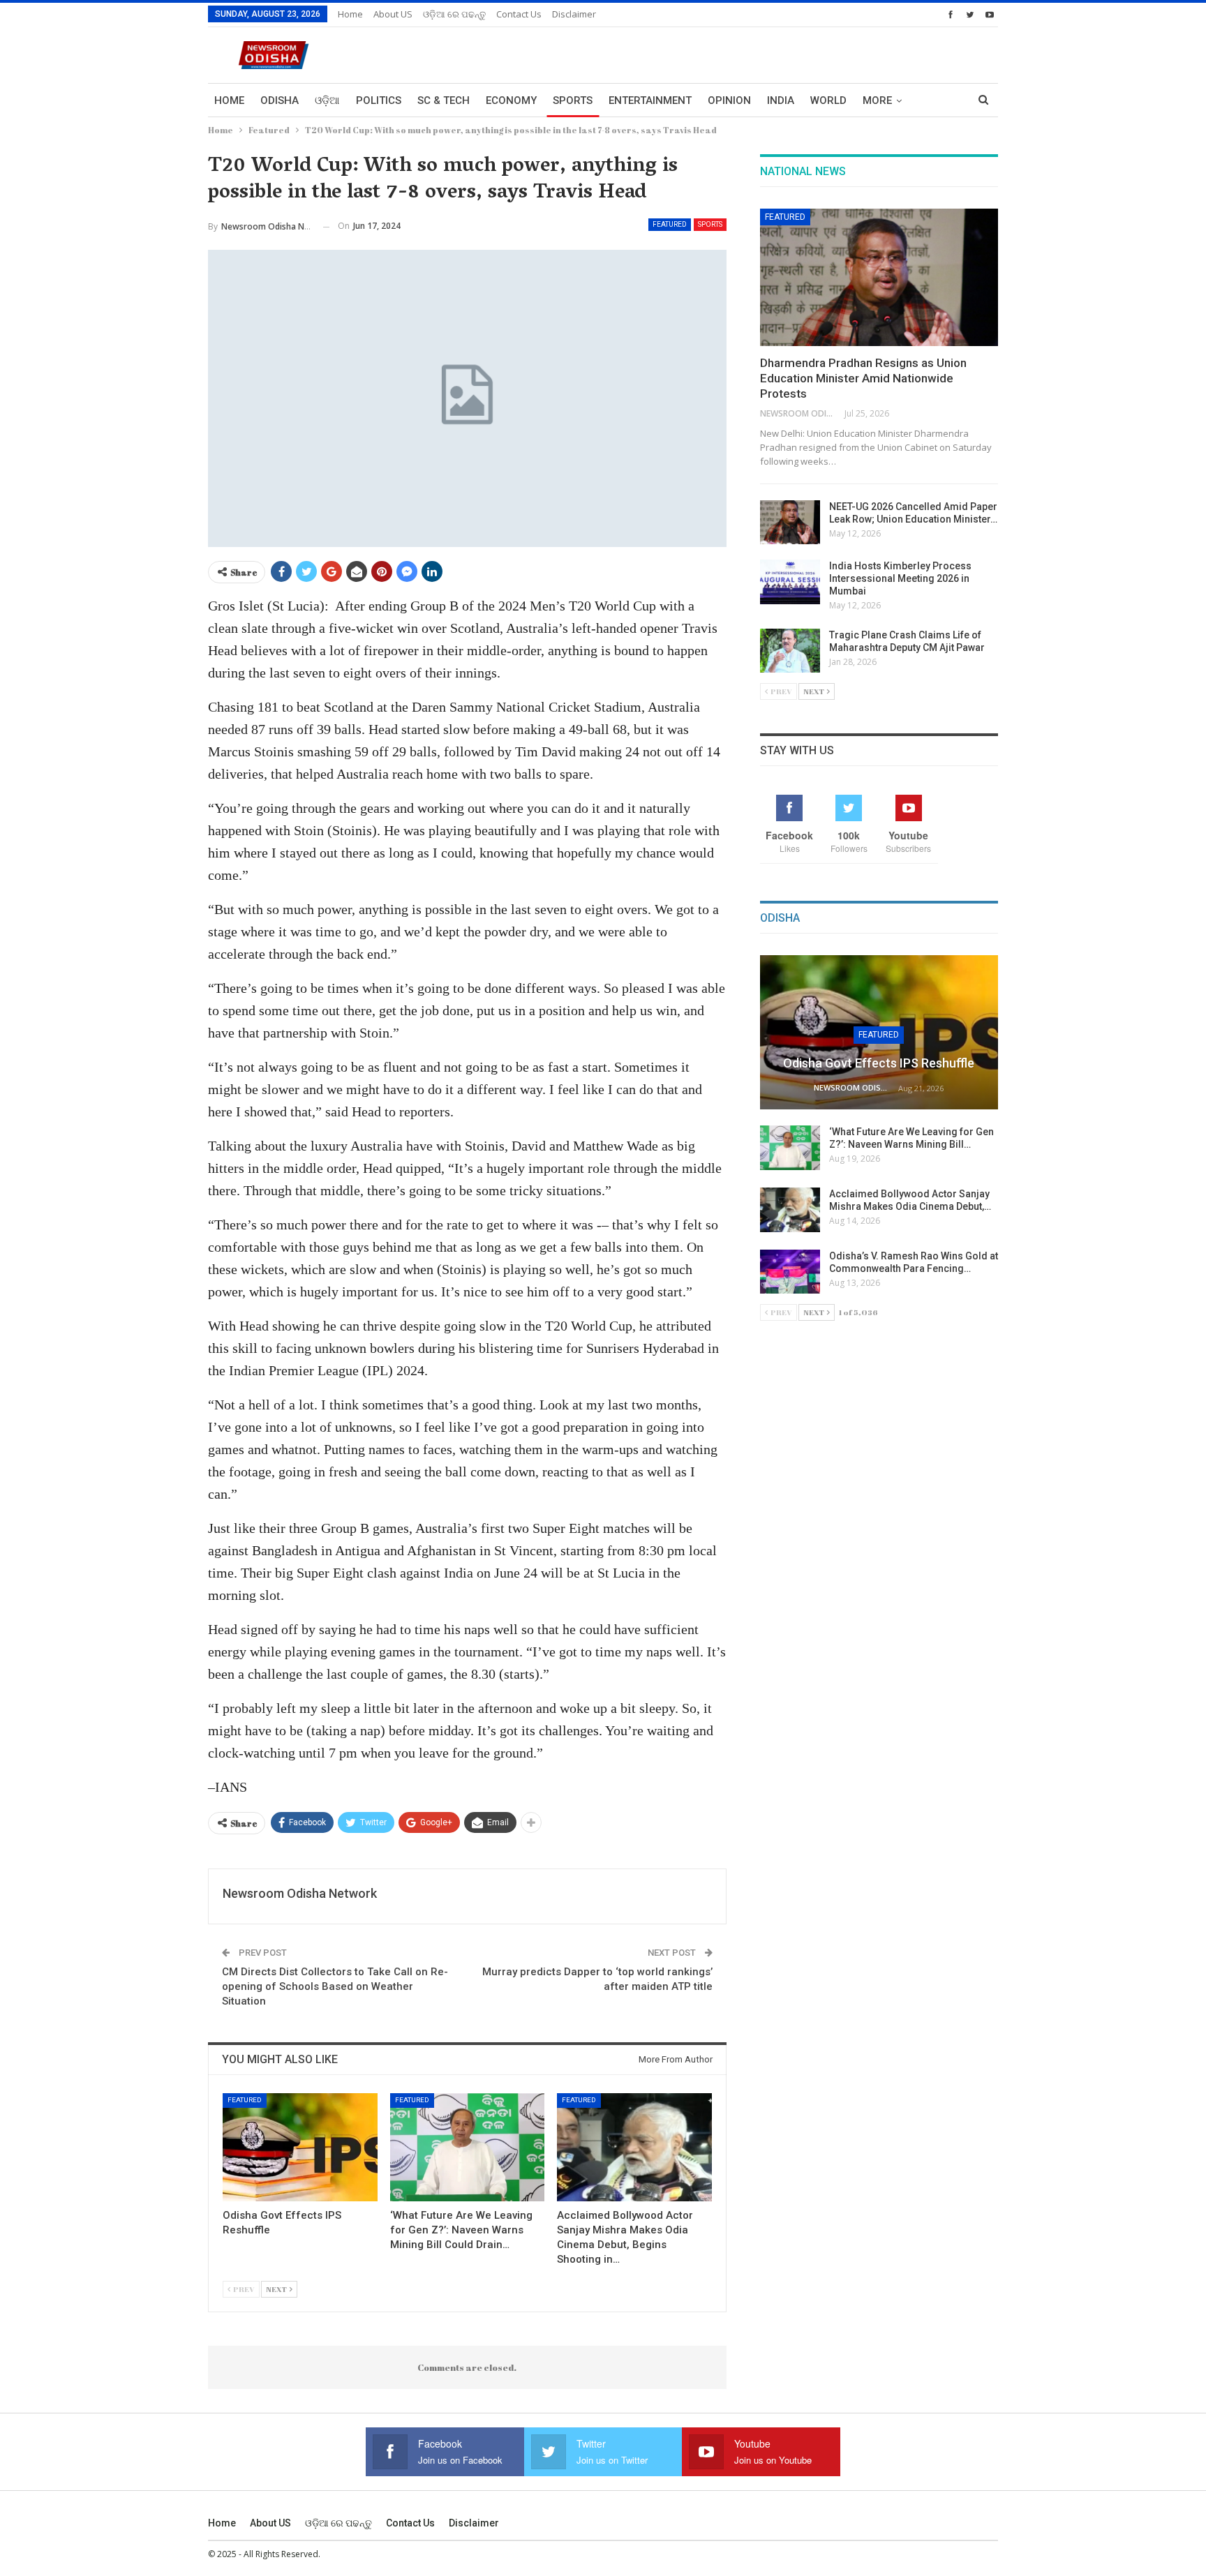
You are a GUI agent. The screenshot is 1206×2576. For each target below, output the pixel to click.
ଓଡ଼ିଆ (327, 100)
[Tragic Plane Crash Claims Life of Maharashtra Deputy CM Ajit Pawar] (790, 651)
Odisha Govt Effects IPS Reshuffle (879, 1063)
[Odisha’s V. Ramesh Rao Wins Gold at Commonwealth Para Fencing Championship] (790, 1272)
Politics (379, 100)
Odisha (280, 100)
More (877, 100)
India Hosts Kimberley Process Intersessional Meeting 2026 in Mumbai (900, 578)
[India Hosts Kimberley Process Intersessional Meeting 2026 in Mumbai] (790, 582)
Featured (670, 224)
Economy (511, 100)
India (781, 100)
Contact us (519, 14)
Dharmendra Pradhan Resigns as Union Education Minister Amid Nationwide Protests (863, 378)
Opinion (729, 100)
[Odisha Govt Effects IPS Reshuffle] (300, 2147)
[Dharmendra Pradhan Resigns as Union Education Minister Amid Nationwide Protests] (879, 278)
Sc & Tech (444, 100)
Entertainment (650, 100)
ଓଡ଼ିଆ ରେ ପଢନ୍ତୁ (454, 14)
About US (393, 14)
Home (350, 14)
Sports (573, 100)
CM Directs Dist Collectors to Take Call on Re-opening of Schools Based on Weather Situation (335, 1986)
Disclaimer (574, 14)
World (828, 100)
